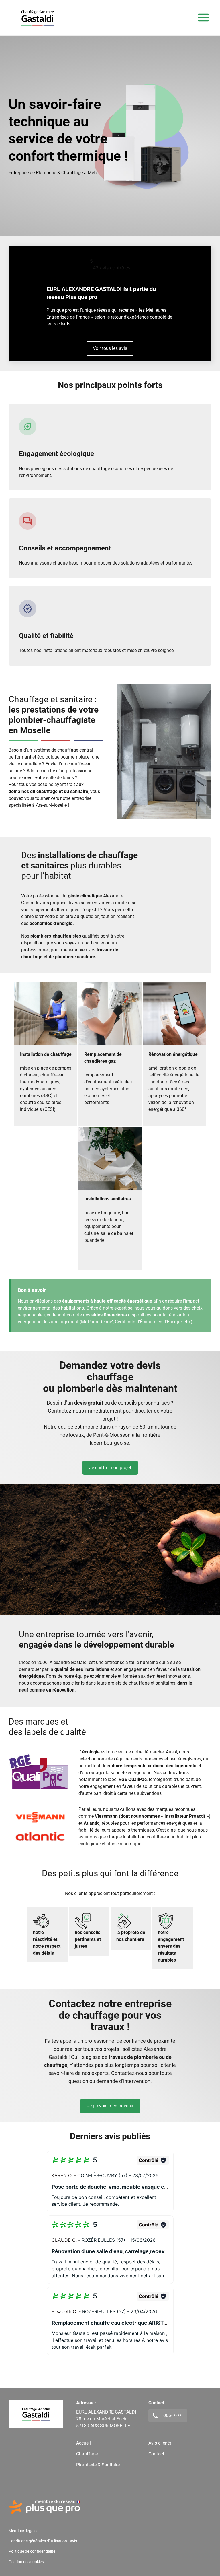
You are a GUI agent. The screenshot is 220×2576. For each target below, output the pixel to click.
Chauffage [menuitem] (87, 2454)
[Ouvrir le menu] (203, 18)
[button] (110, 2182)
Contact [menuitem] (156, 2454)
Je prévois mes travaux (110, 2106)
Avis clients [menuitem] (160, 2443)
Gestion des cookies (26, 2562)
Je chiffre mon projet (110, 1468)
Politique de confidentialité (32, 2551)
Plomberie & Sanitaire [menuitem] (98, 2465)
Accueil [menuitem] (84, 2443)
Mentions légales (23, 2531)
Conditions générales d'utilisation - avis (43, 2541)
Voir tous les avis (110, 348)
